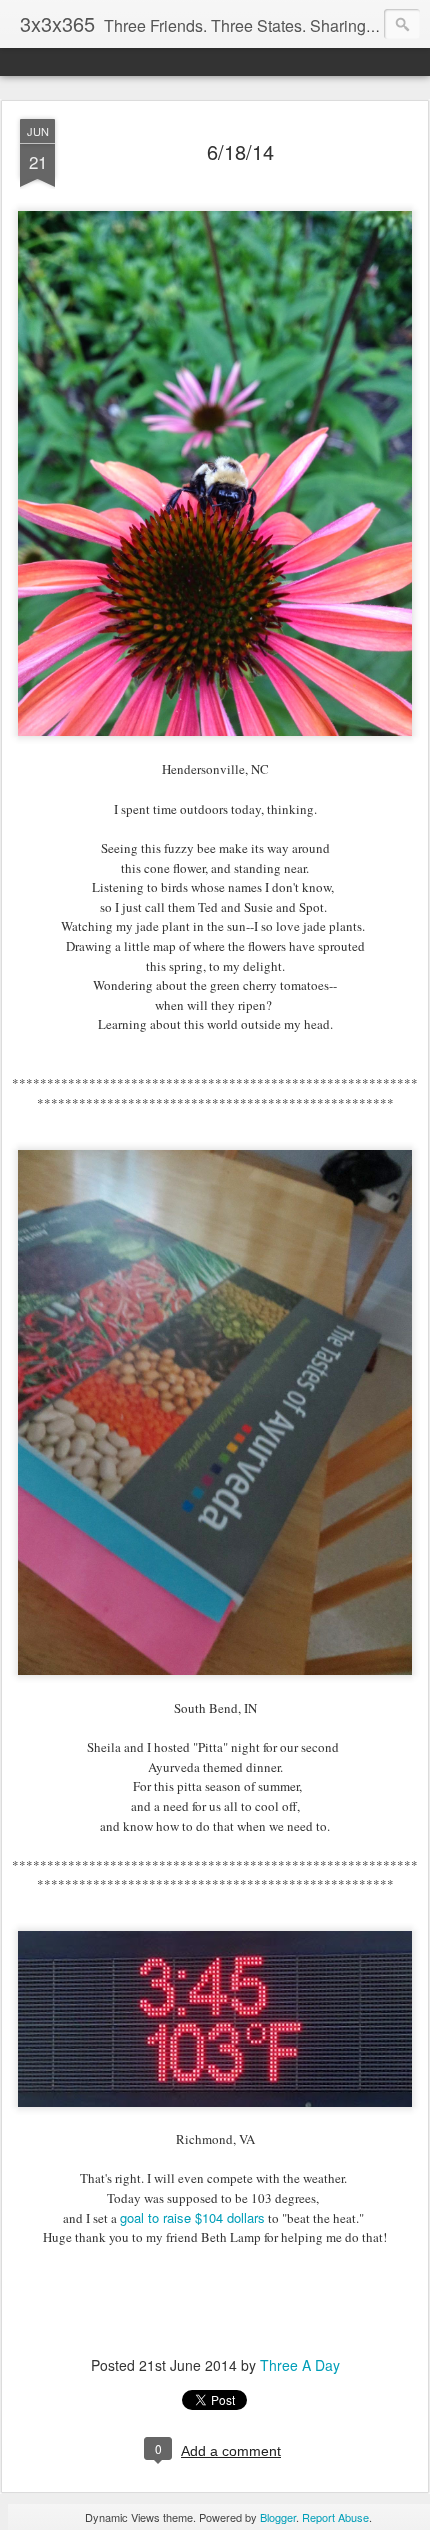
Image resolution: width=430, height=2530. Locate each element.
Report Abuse (335, 2517)
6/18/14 (240, 151)
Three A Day (300, 2365)
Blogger (278, 2517)
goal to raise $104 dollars (192, 2217)
